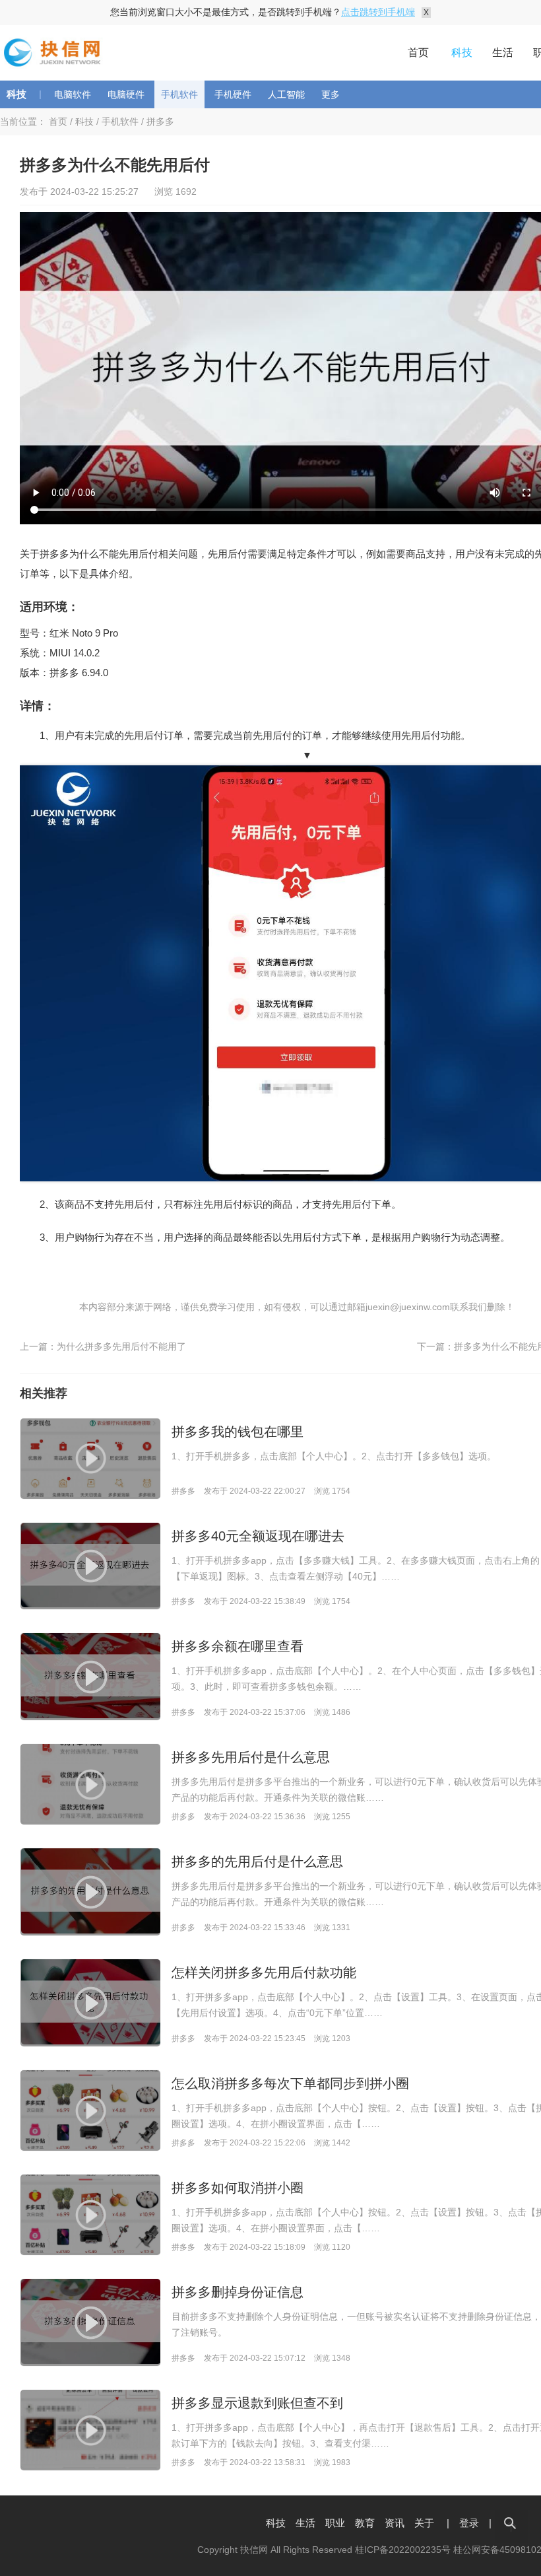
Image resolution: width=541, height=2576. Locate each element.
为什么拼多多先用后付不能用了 (121, 1346)
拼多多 (160, 122)
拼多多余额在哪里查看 (238, 1646)
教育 (365, 2523)
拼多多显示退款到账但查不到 (257, 2403)
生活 (503, 52)
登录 (469, 2523)
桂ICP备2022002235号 (403, 2550)
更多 (331, 94)
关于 (424, 2523)
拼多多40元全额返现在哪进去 (258, 1536)
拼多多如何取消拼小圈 (238, 2188)
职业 (335, 2523)
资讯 (395, 2523)
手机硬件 (233, 94)
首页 (418, 52)
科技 (462, 52)
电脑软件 (73, 94)
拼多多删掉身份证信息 (238, 2292)
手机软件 (179, 94)
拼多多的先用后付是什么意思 (257, 1862)
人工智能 (286, 94)
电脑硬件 (126, 94)
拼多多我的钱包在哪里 (238, 1432)
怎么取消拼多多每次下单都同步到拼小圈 (290, 2083)
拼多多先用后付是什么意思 (251, 1757)
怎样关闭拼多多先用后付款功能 (264, 1972)
